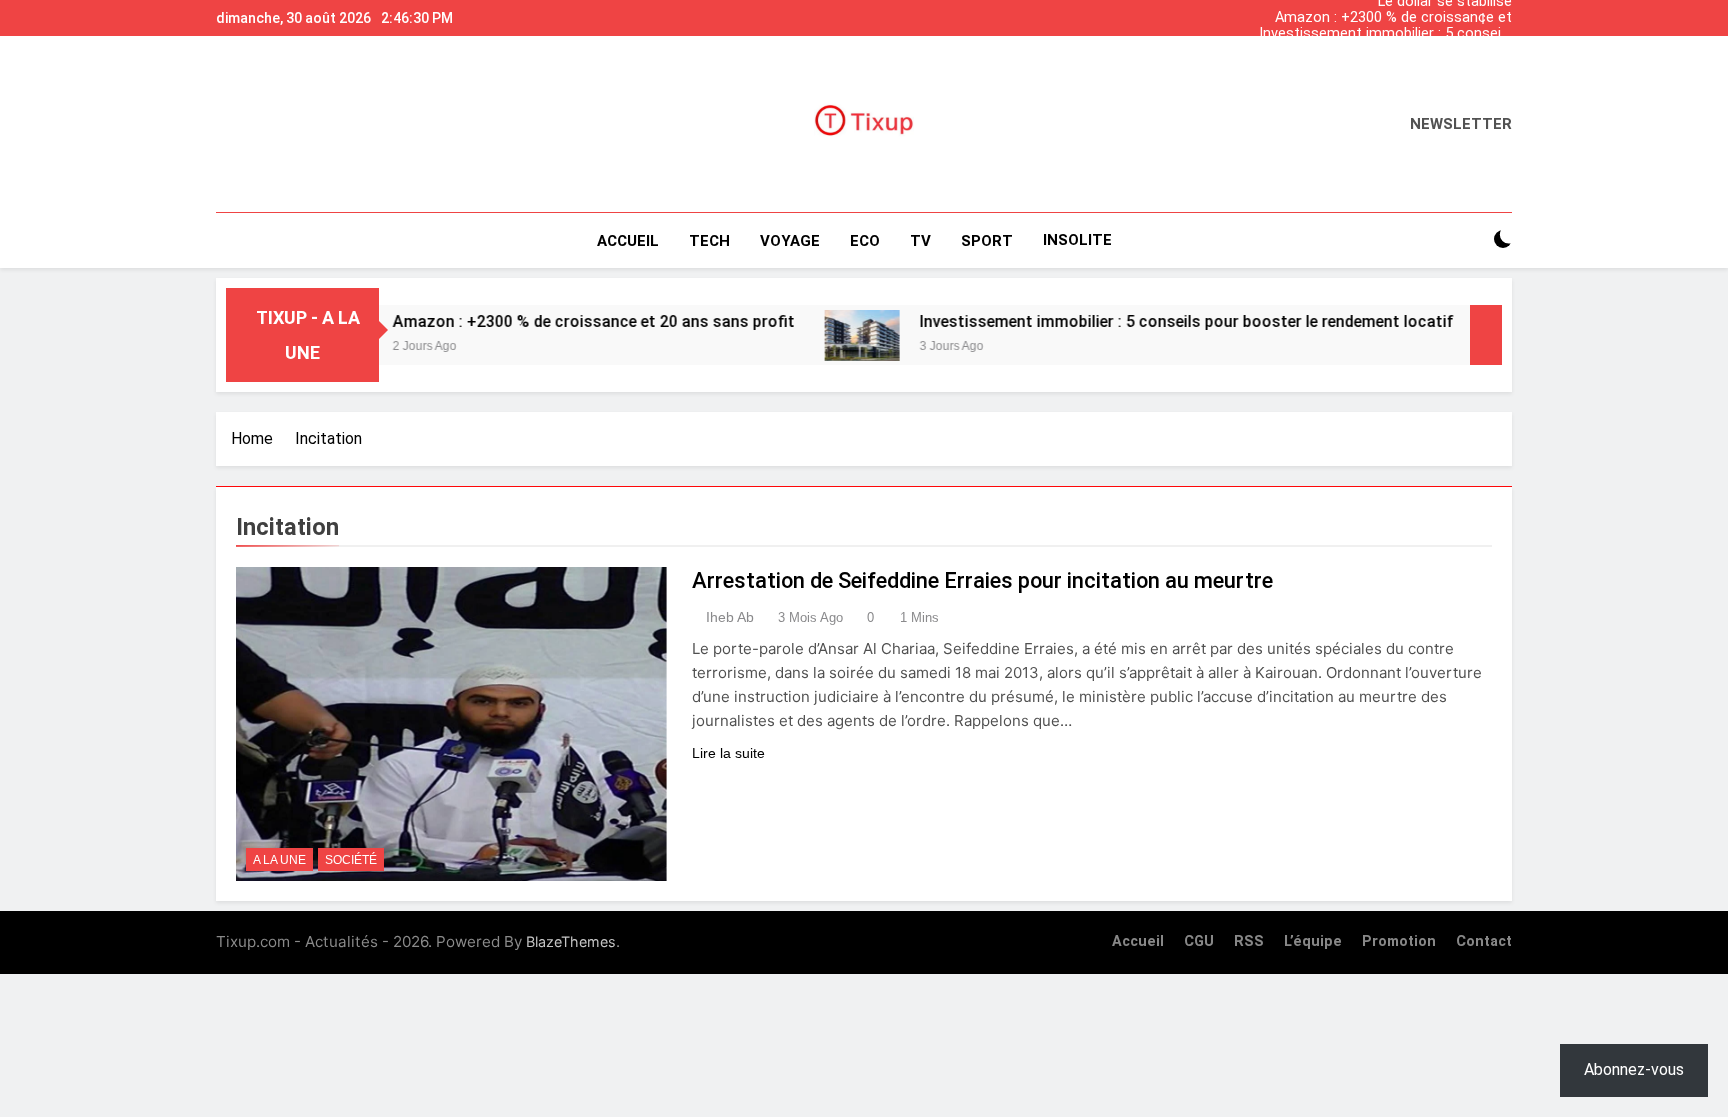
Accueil (628, 241)
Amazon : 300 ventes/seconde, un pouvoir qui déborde (1399, 50)
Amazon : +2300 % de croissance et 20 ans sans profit (1393, 18)
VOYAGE (790, 241)
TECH (709, 241)
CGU (1199, 941)
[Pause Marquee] (1486, 335)
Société (351, 860)
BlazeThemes (571, 941)
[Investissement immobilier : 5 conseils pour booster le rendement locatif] (822, 335)
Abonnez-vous (1634, 1069)
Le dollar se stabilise (1445, 66)
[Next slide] (1502, 13)
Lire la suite (728, 753)
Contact (1484, 941)
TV (920, 241)
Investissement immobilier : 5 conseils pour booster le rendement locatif (1385, 34)
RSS (1249, 941)
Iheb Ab (730, 617)
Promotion (1399, 941)
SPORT (987, 241)
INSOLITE (1077, 240)
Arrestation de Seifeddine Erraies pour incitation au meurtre (982, 580)
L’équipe (1313, 941)
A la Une (279, 860)
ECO (865, 241)
